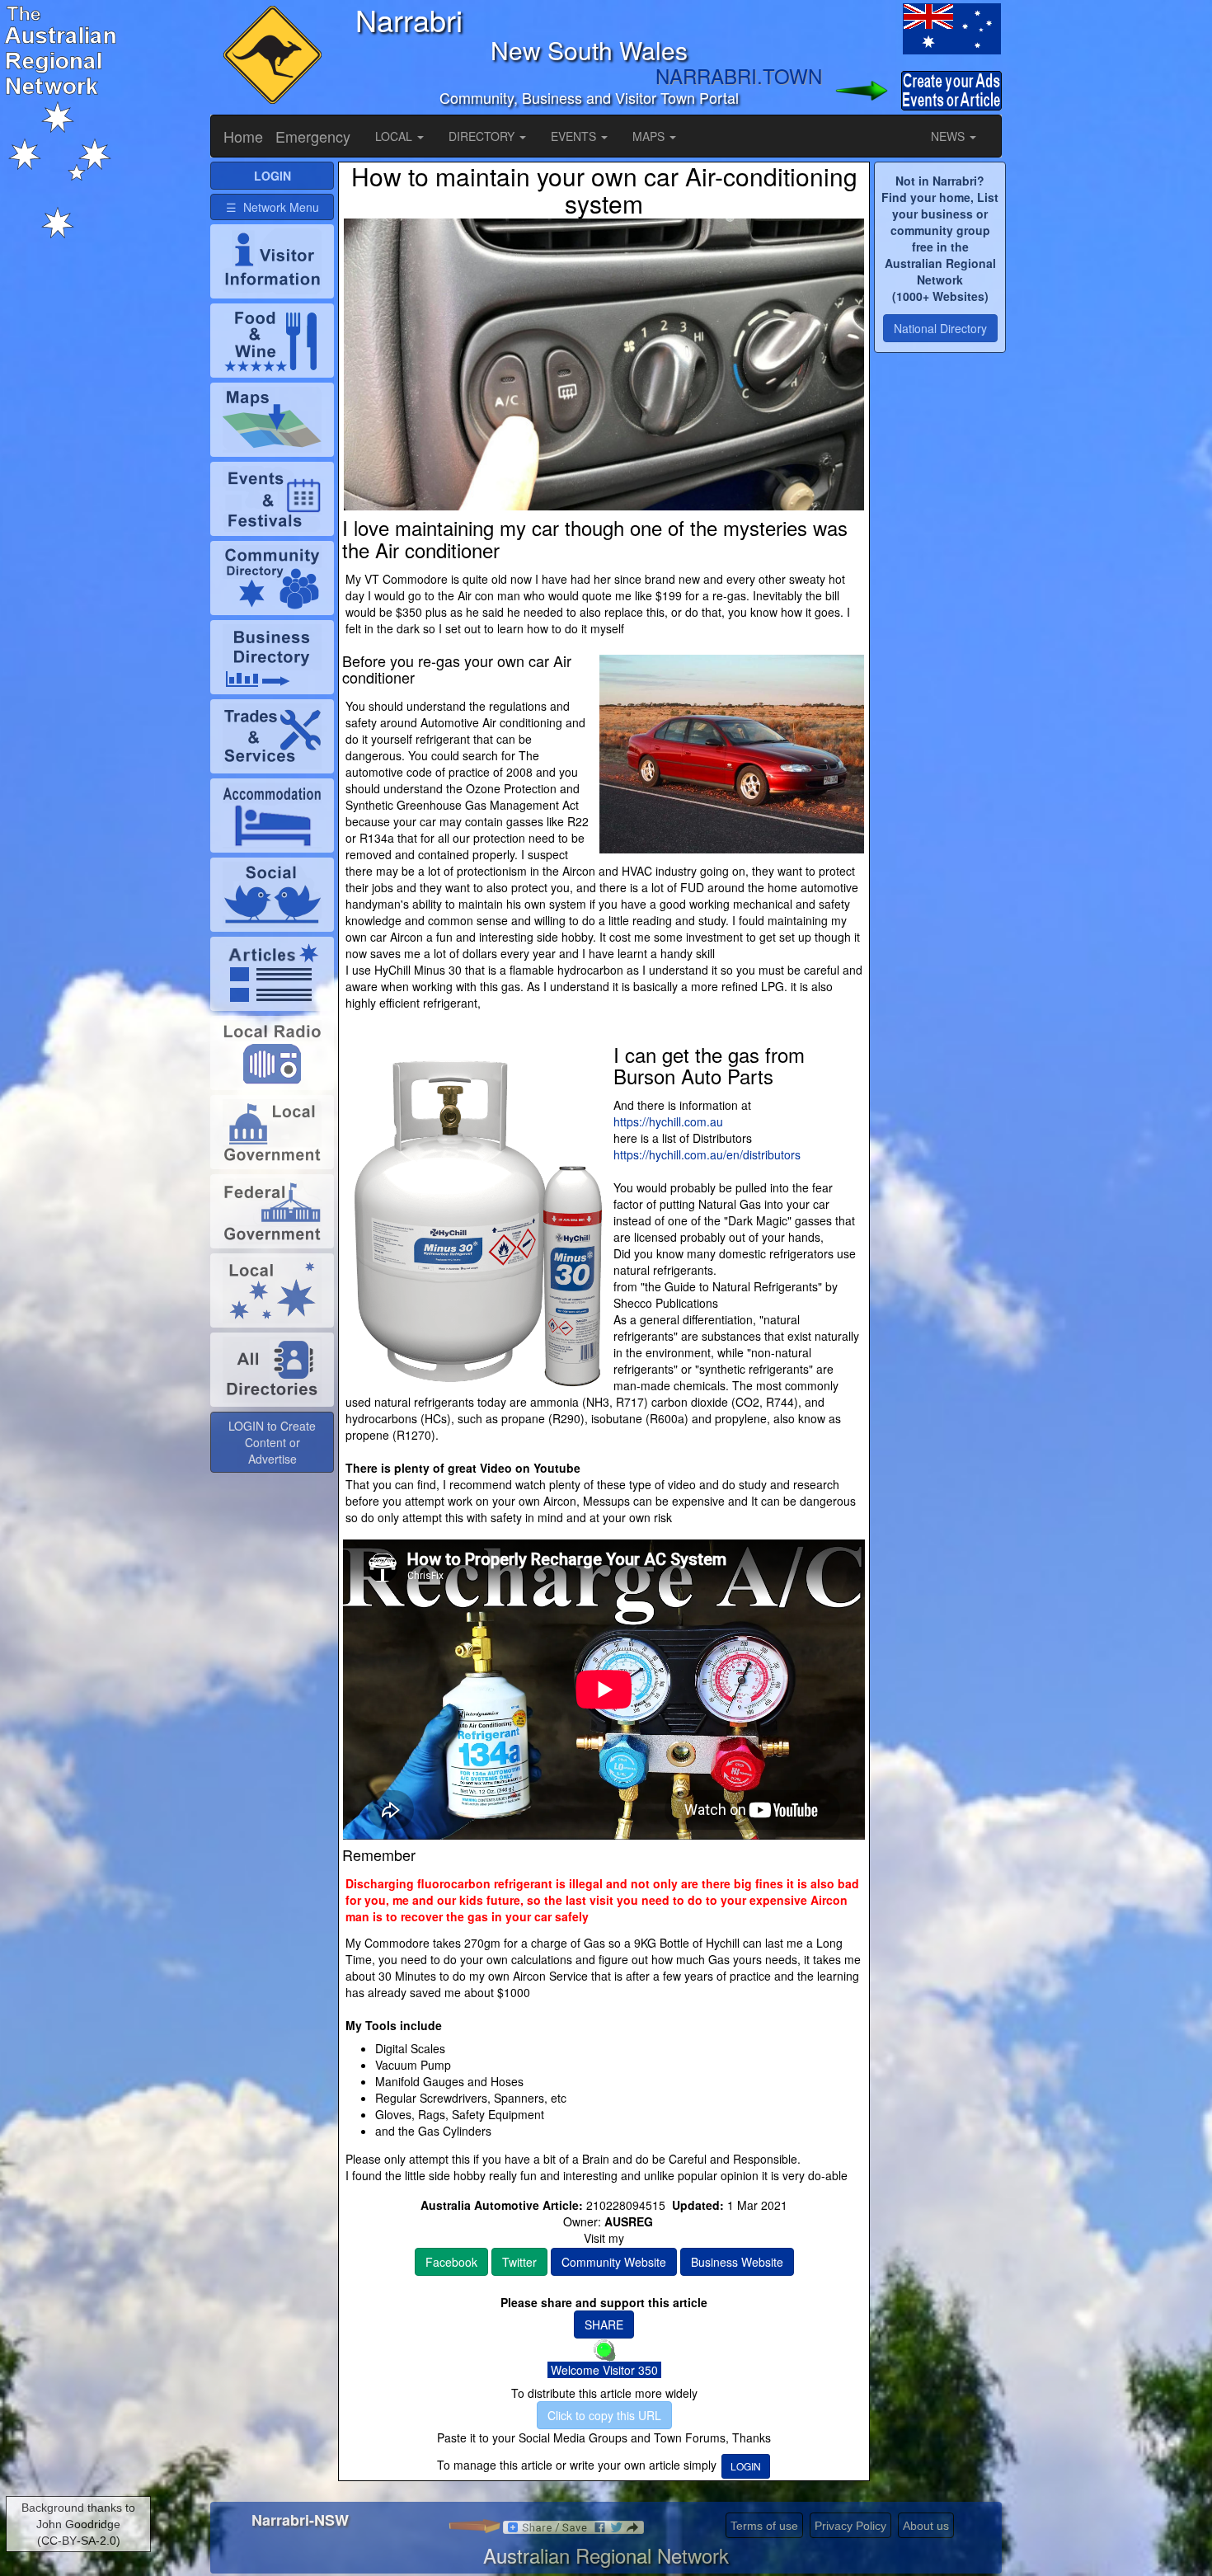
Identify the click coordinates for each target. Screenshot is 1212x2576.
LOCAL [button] (395, 136)
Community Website (614, 2262)
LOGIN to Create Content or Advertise (272, 1442)
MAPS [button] (650, 136)
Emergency (313, 136)
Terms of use (764, 2526)
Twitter (519, 2262)
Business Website (737, 2262)
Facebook (451, 2262)
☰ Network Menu (272, 207)
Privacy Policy (850, 2526)
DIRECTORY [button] (483, 136)
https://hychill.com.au (668, 1121)
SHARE (604, 2325)
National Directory (940, 328)
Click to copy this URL (604, 2415)
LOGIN (746, 2466)
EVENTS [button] (575, 136)
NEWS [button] (949, 136)
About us (926, 2526)
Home (243, 136)
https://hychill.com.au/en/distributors (707, 1154)
